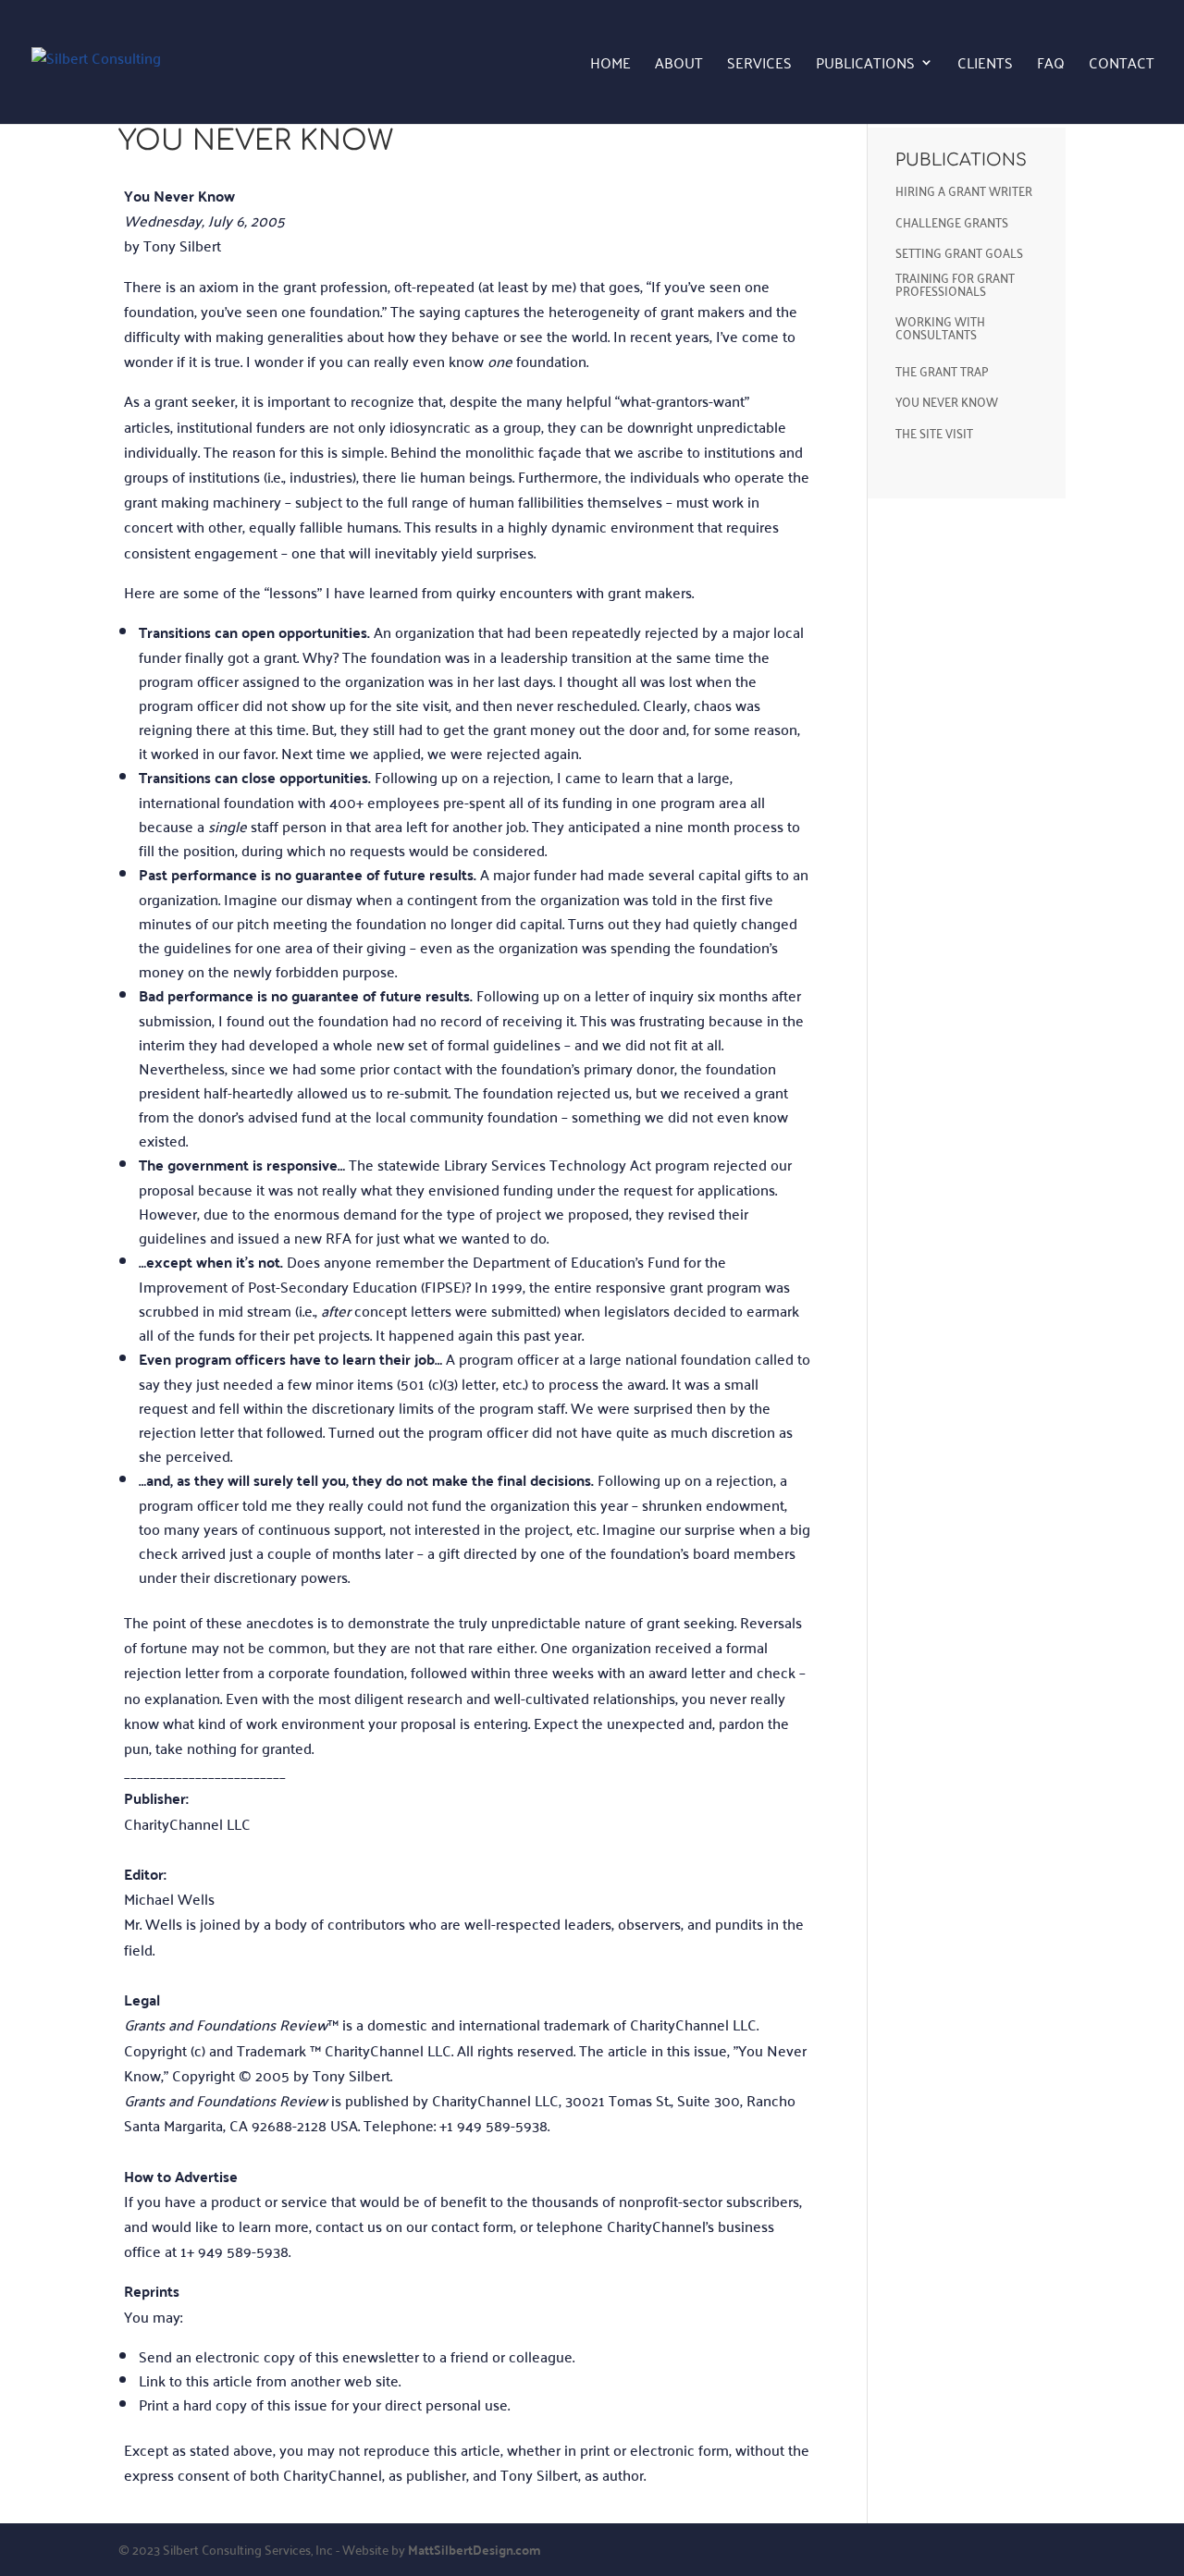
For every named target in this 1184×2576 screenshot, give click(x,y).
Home (610, 65)
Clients (985, 65)
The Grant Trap (942, 370)
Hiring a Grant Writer (964, 190)
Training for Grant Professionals (955, 283)
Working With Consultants (940, 327)
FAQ (1051, 65)
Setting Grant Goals (959, 252)
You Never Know (947, 401)
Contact (1122, 65)
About (679, 65)
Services (759, 65)
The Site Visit (934, 432)
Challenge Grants (952, 221)
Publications (865, 65)
